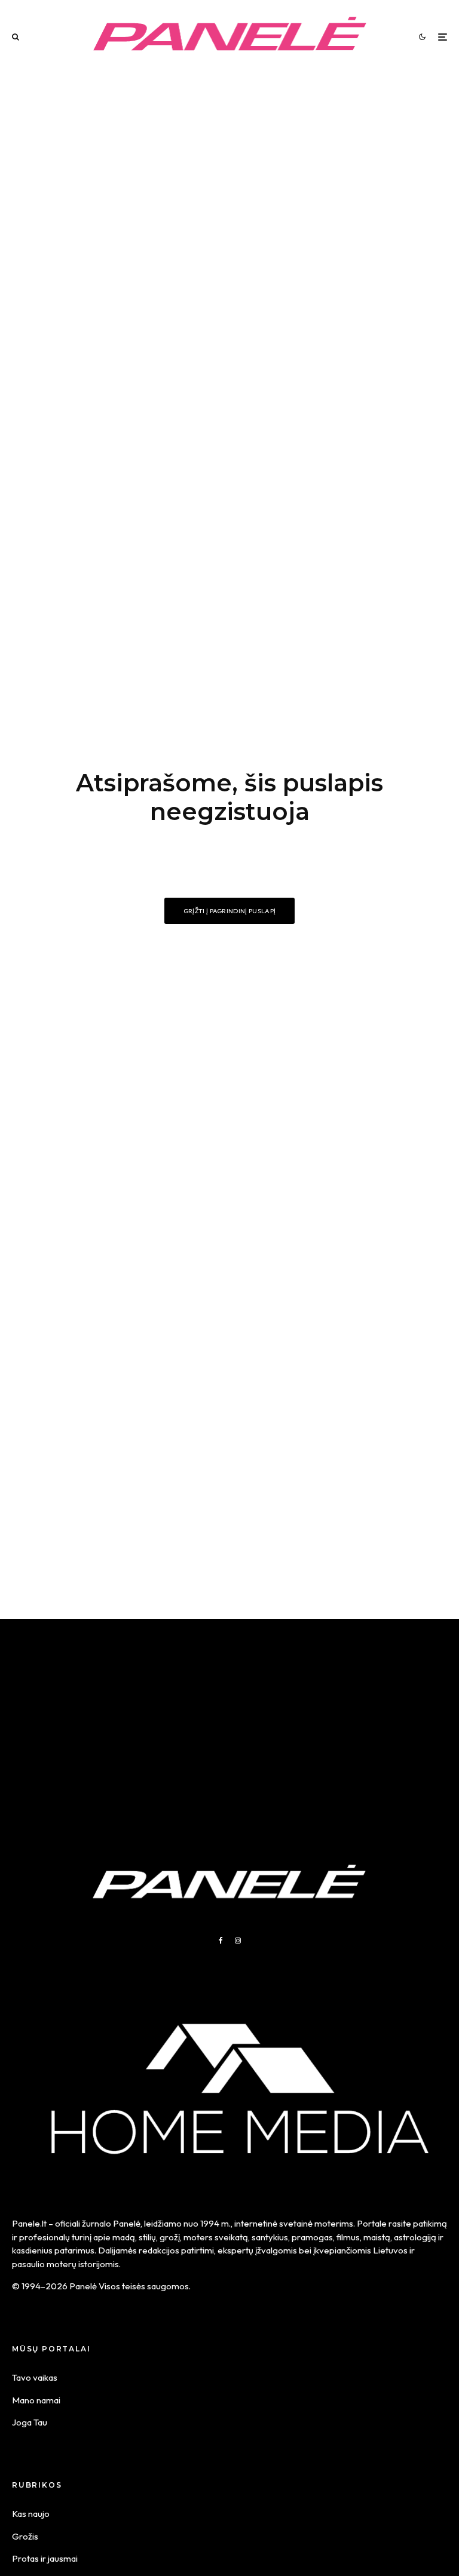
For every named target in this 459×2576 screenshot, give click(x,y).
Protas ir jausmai (45, 2558)
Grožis (25, 2536)
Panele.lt (29, 2223)
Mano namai (36, 2400)
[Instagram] (238, 1941)
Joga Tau (30, 2422)
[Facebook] (221, 1941)
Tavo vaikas (35, 2377)
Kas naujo (31, 2514)
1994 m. (215, 2223)
